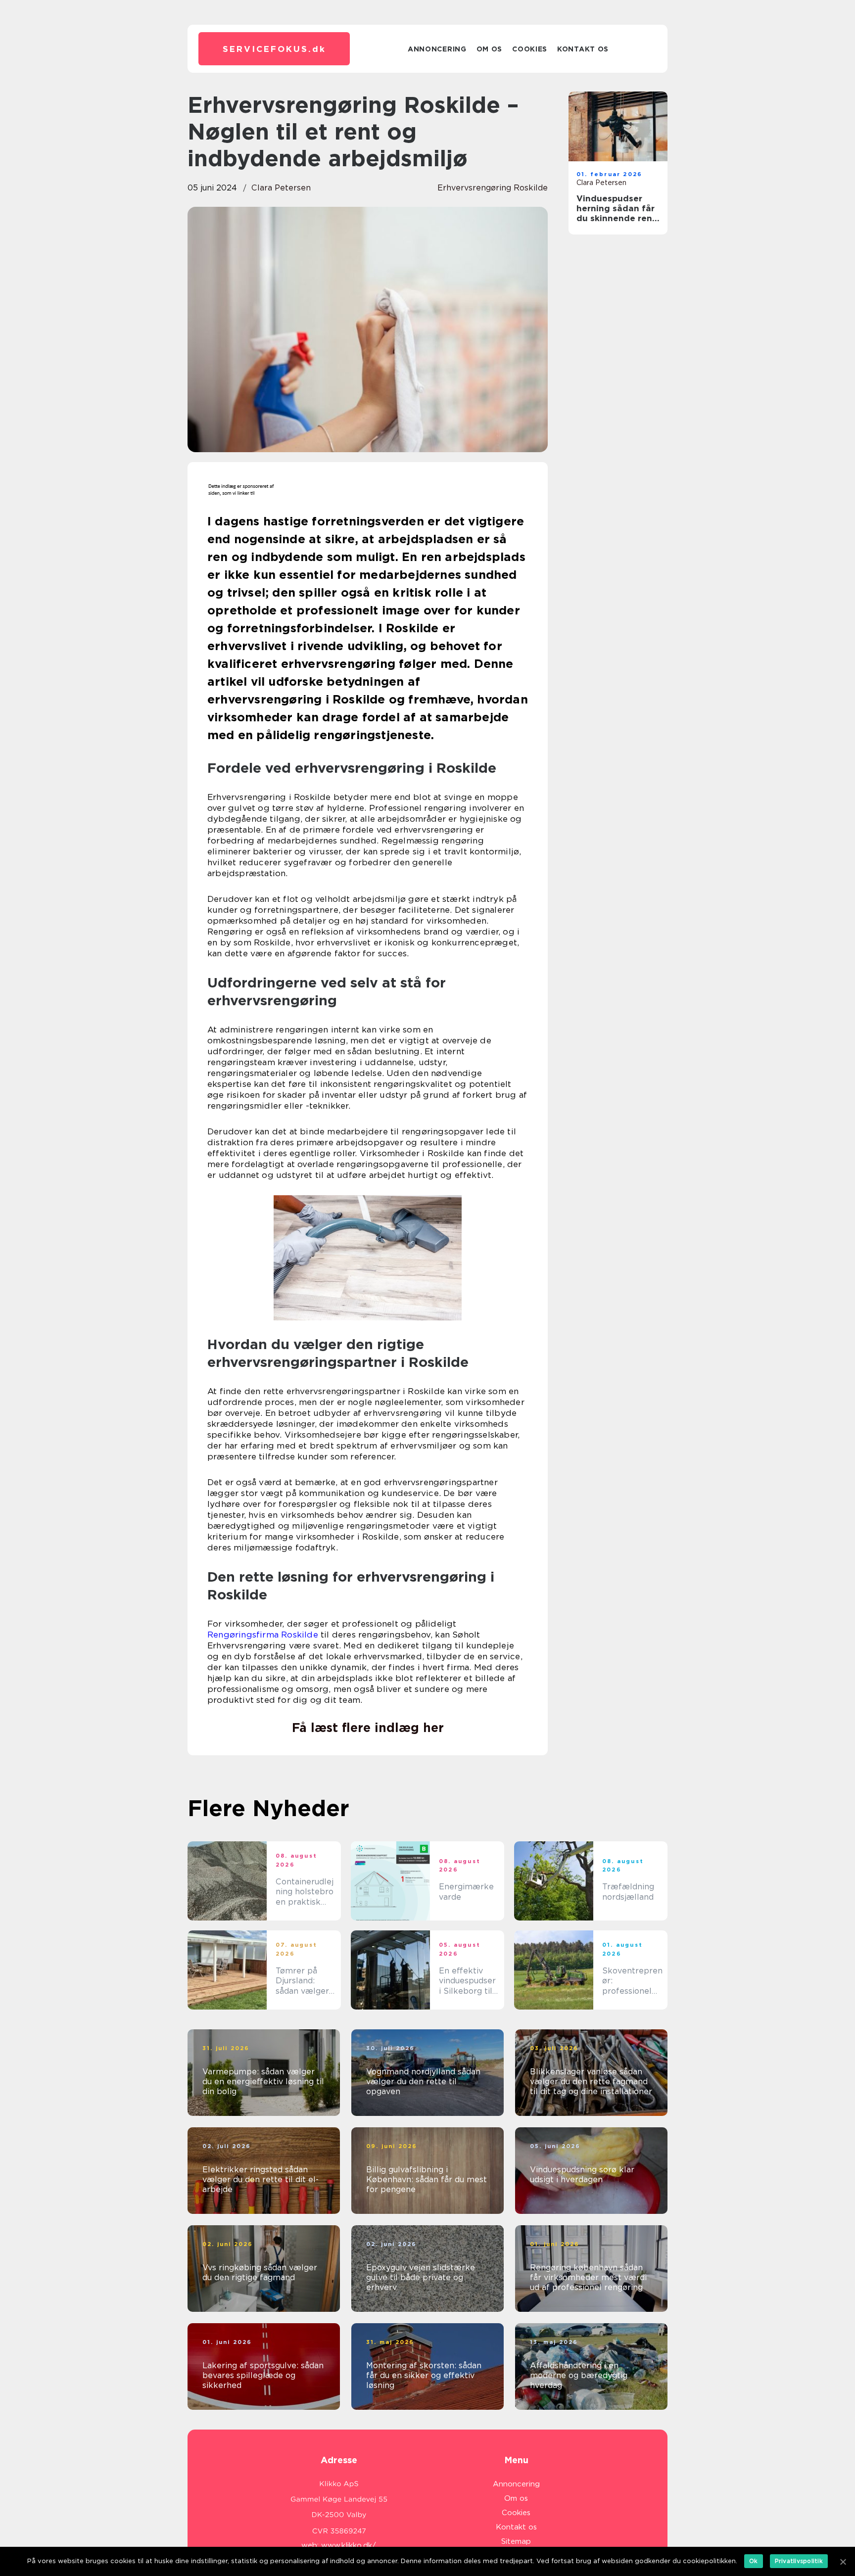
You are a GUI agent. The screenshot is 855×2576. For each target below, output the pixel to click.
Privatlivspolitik (799, 2561)
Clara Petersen (281, 188)
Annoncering (437, 49)
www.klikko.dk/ (349, 2545)
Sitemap (516, 2541)
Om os (490, 49)
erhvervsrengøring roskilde (493, 188)
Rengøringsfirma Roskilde (263, 1635)
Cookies (530, 49)
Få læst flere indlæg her (368, 1728)
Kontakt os (583, 49)
